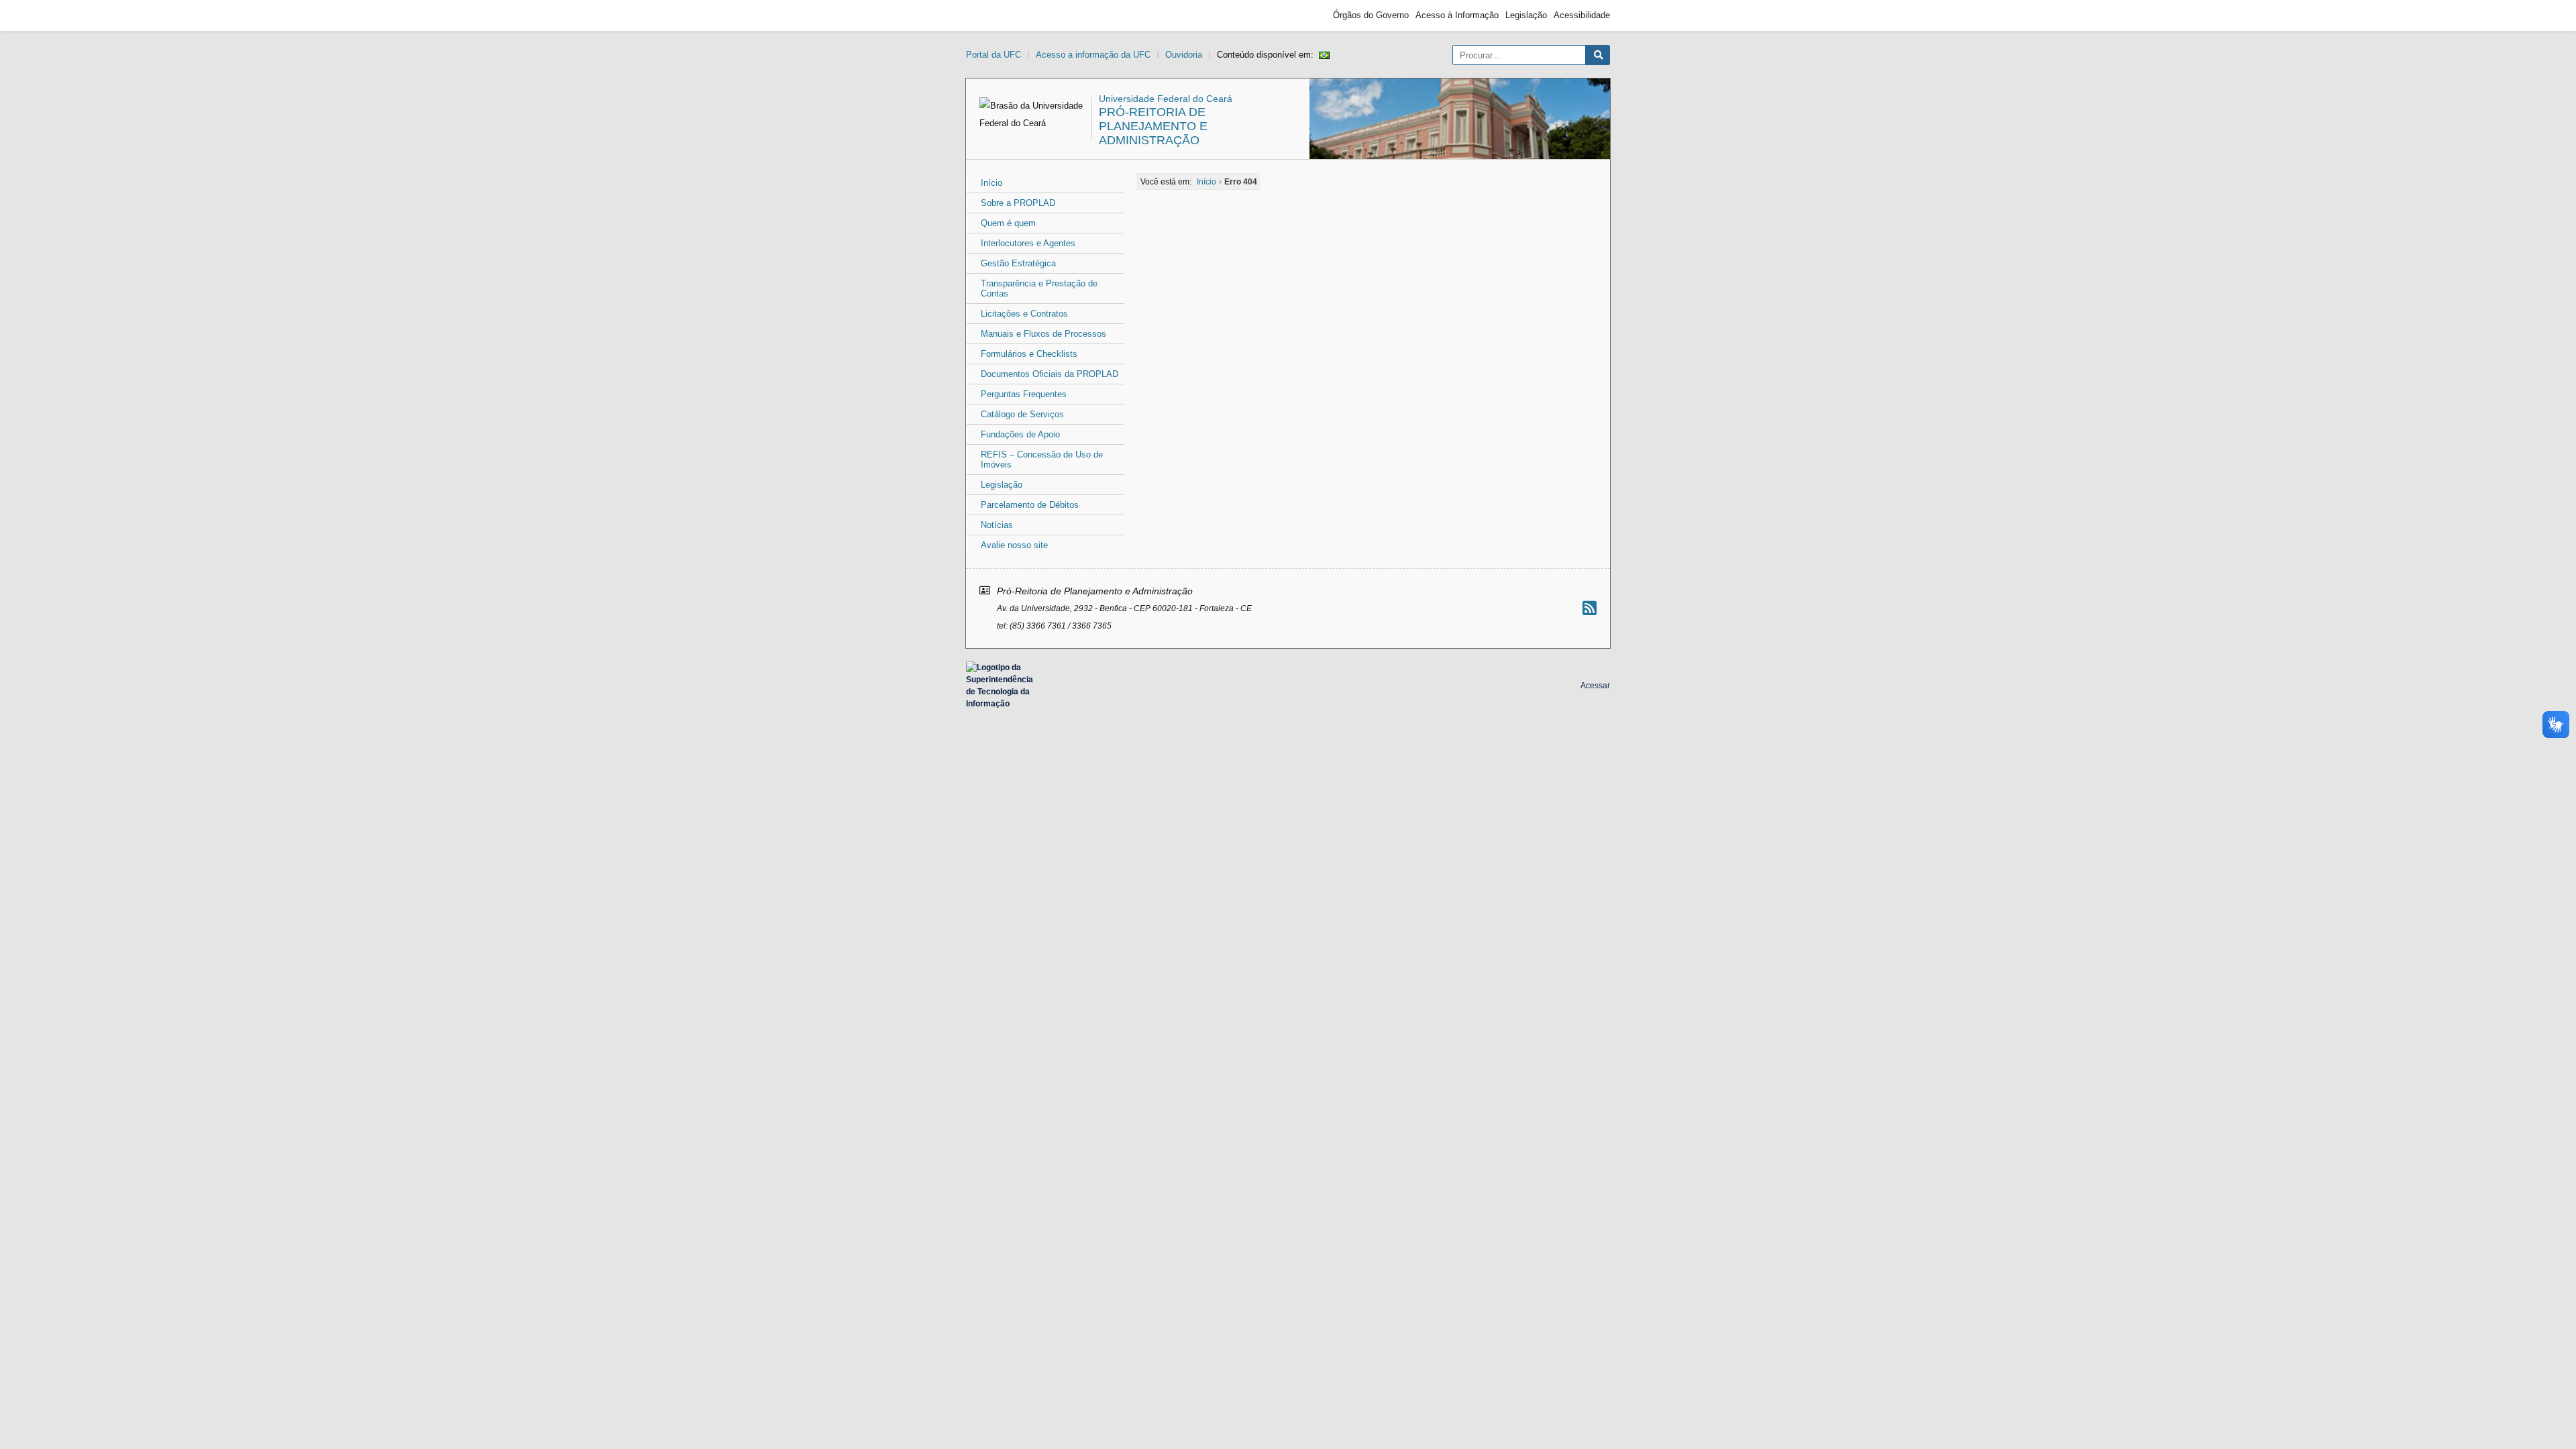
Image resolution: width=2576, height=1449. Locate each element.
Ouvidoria (1184, 55)
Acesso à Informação (1457, 15)
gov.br (990, 15)
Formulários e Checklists (1029, 354)
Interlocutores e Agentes (1028, 243)
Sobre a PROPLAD (1018, 203)
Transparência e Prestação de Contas (1039, 288)
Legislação (1526, 15)
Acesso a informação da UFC (1093, 55)
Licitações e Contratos (1024, 314)
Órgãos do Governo (1371, 15)
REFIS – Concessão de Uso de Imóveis (1042, 460)
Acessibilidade (1582, 15)
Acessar (1595, 686)
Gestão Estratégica (1018, 263)
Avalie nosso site (1014, 545)
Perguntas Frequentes (1024, 394)
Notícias (997, 525)
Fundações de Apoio (1020, 434)
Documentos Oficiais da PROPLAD (1050, 374)
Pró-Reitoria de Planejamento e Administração (1153, 126)
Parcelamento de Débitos (1030, 505)
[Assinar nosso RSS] (1590, 608)
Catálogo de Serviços (1022, 414)
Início (991, 183)
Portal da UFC (994, 55)
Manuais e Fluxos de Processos (1043, 334)
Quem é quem (1008, 223)
